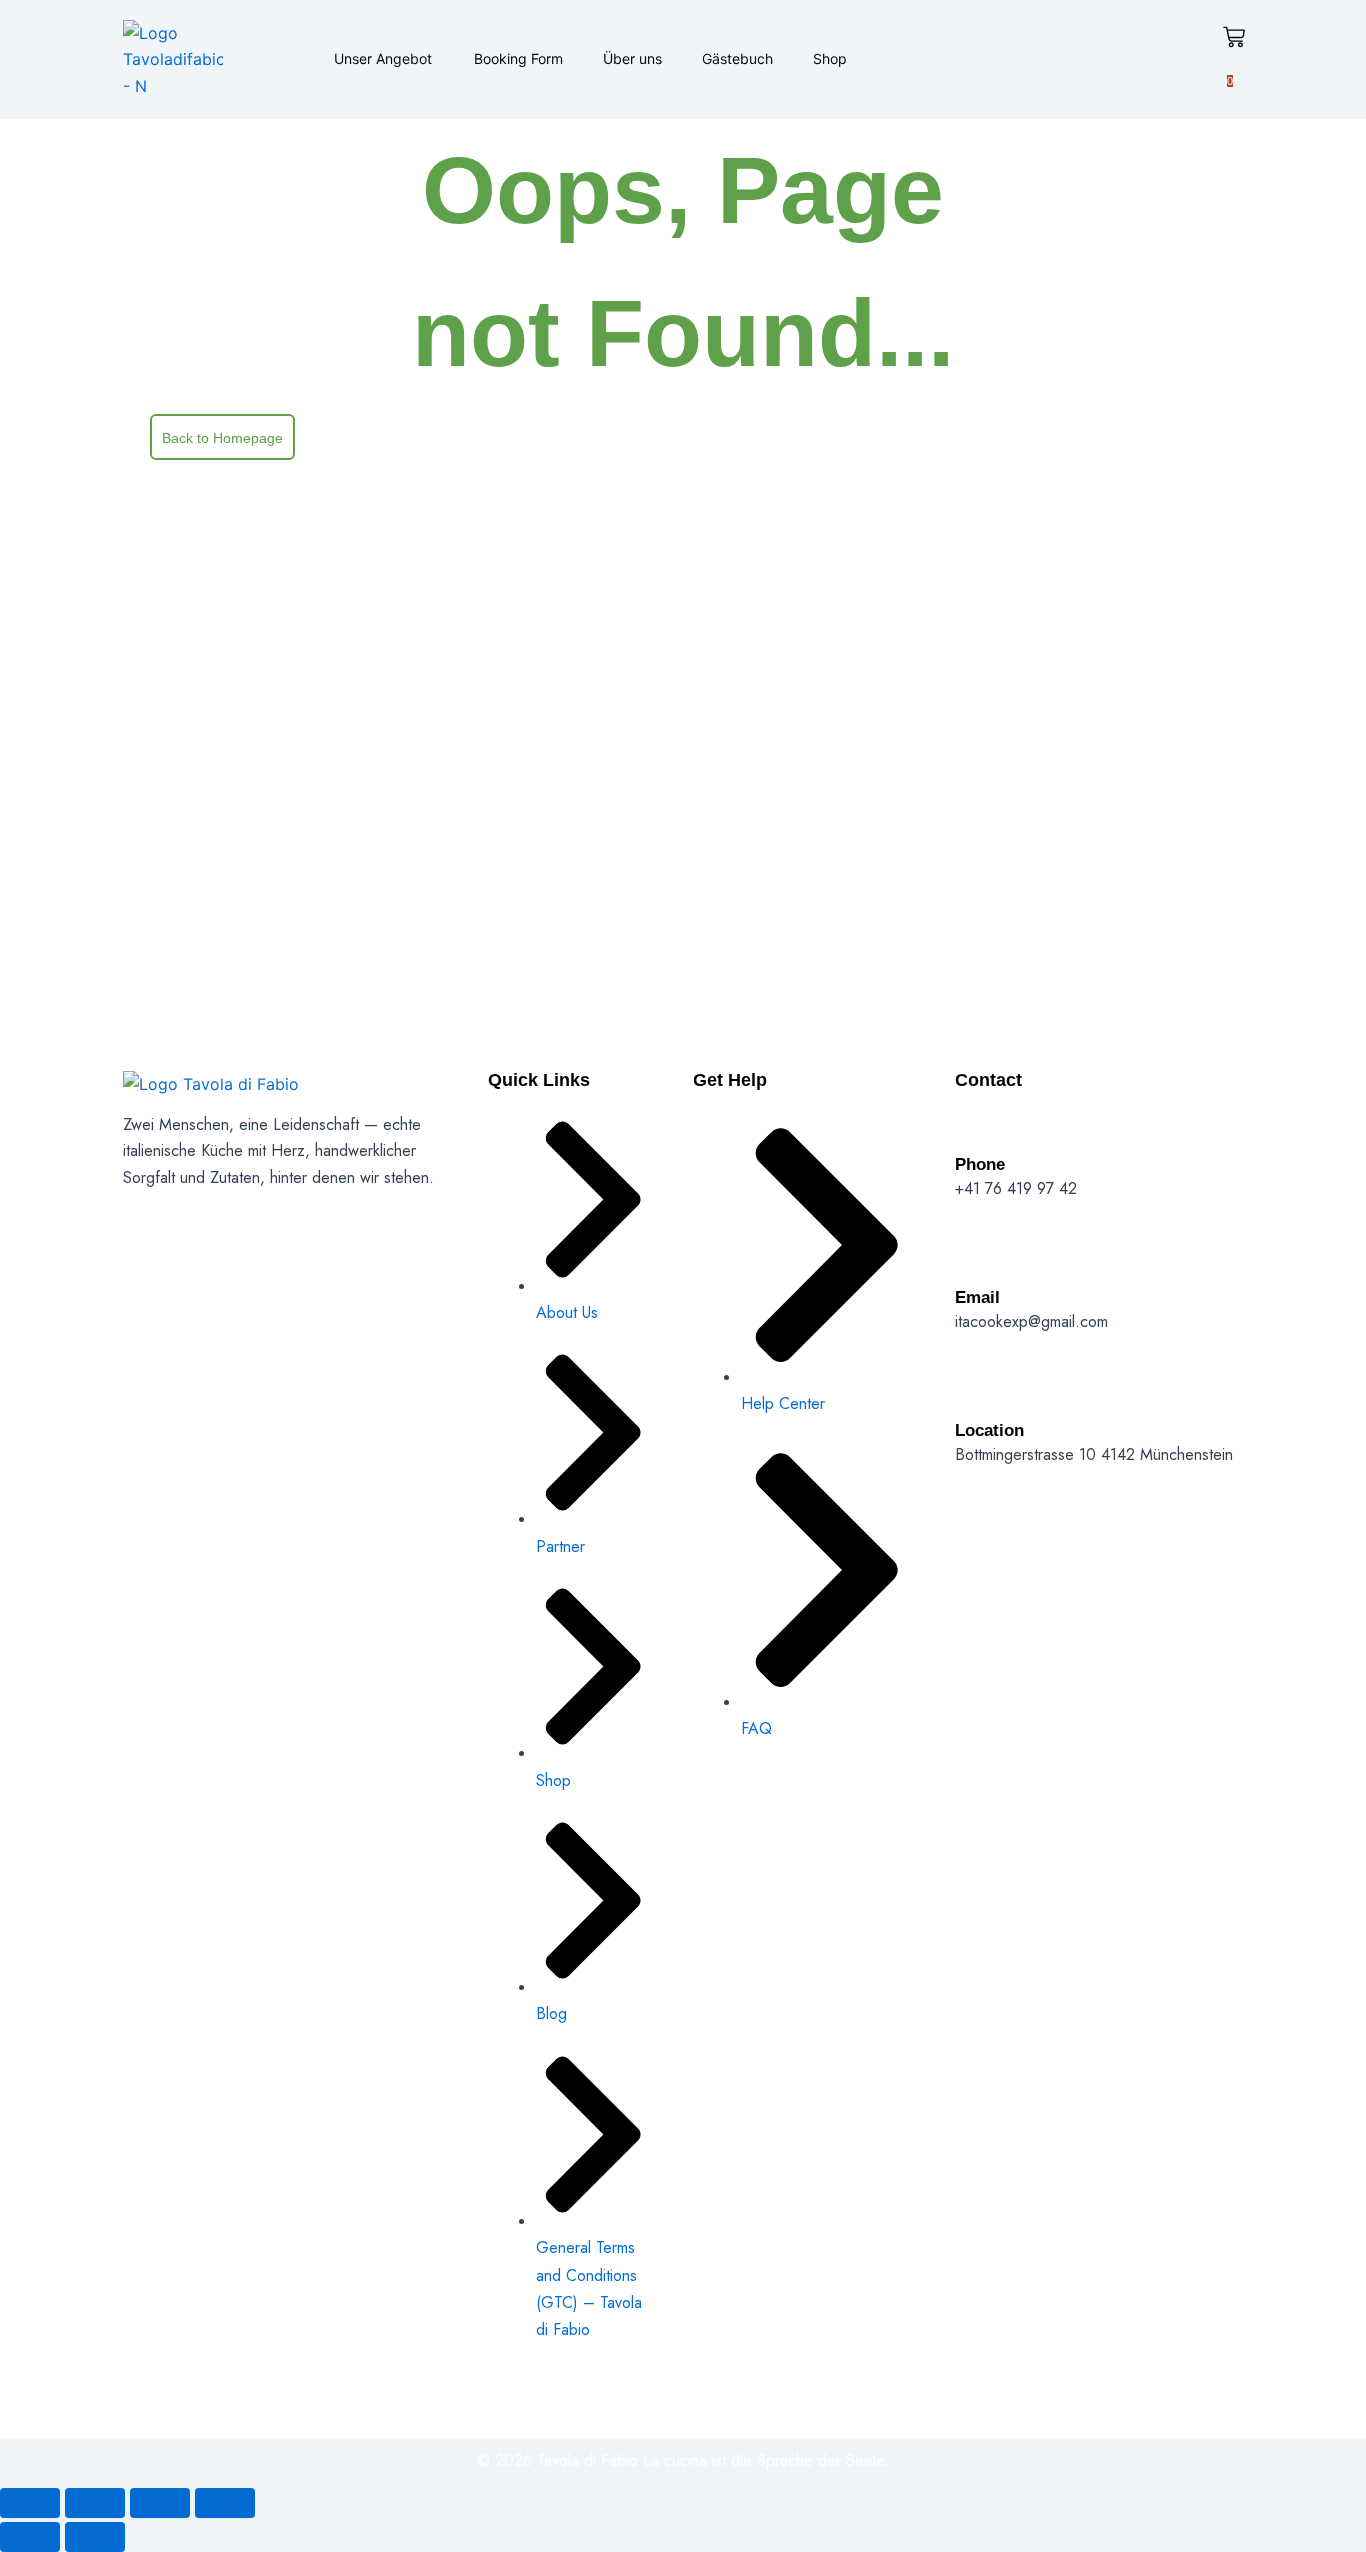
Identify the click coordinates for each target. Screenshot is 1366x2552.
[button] (433, 58)
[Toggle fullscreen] (95, 2503)
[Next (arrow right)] (95, 2537)
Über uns (632, 58)
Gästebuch (737, 58)
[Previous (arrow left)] (30, 2537)
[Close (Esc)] (225, 2503)
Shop (830, 58)
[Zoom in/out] (30, 2503)
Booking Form (518, 58)
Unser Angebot (383, 58)
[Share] (160, 2503)
